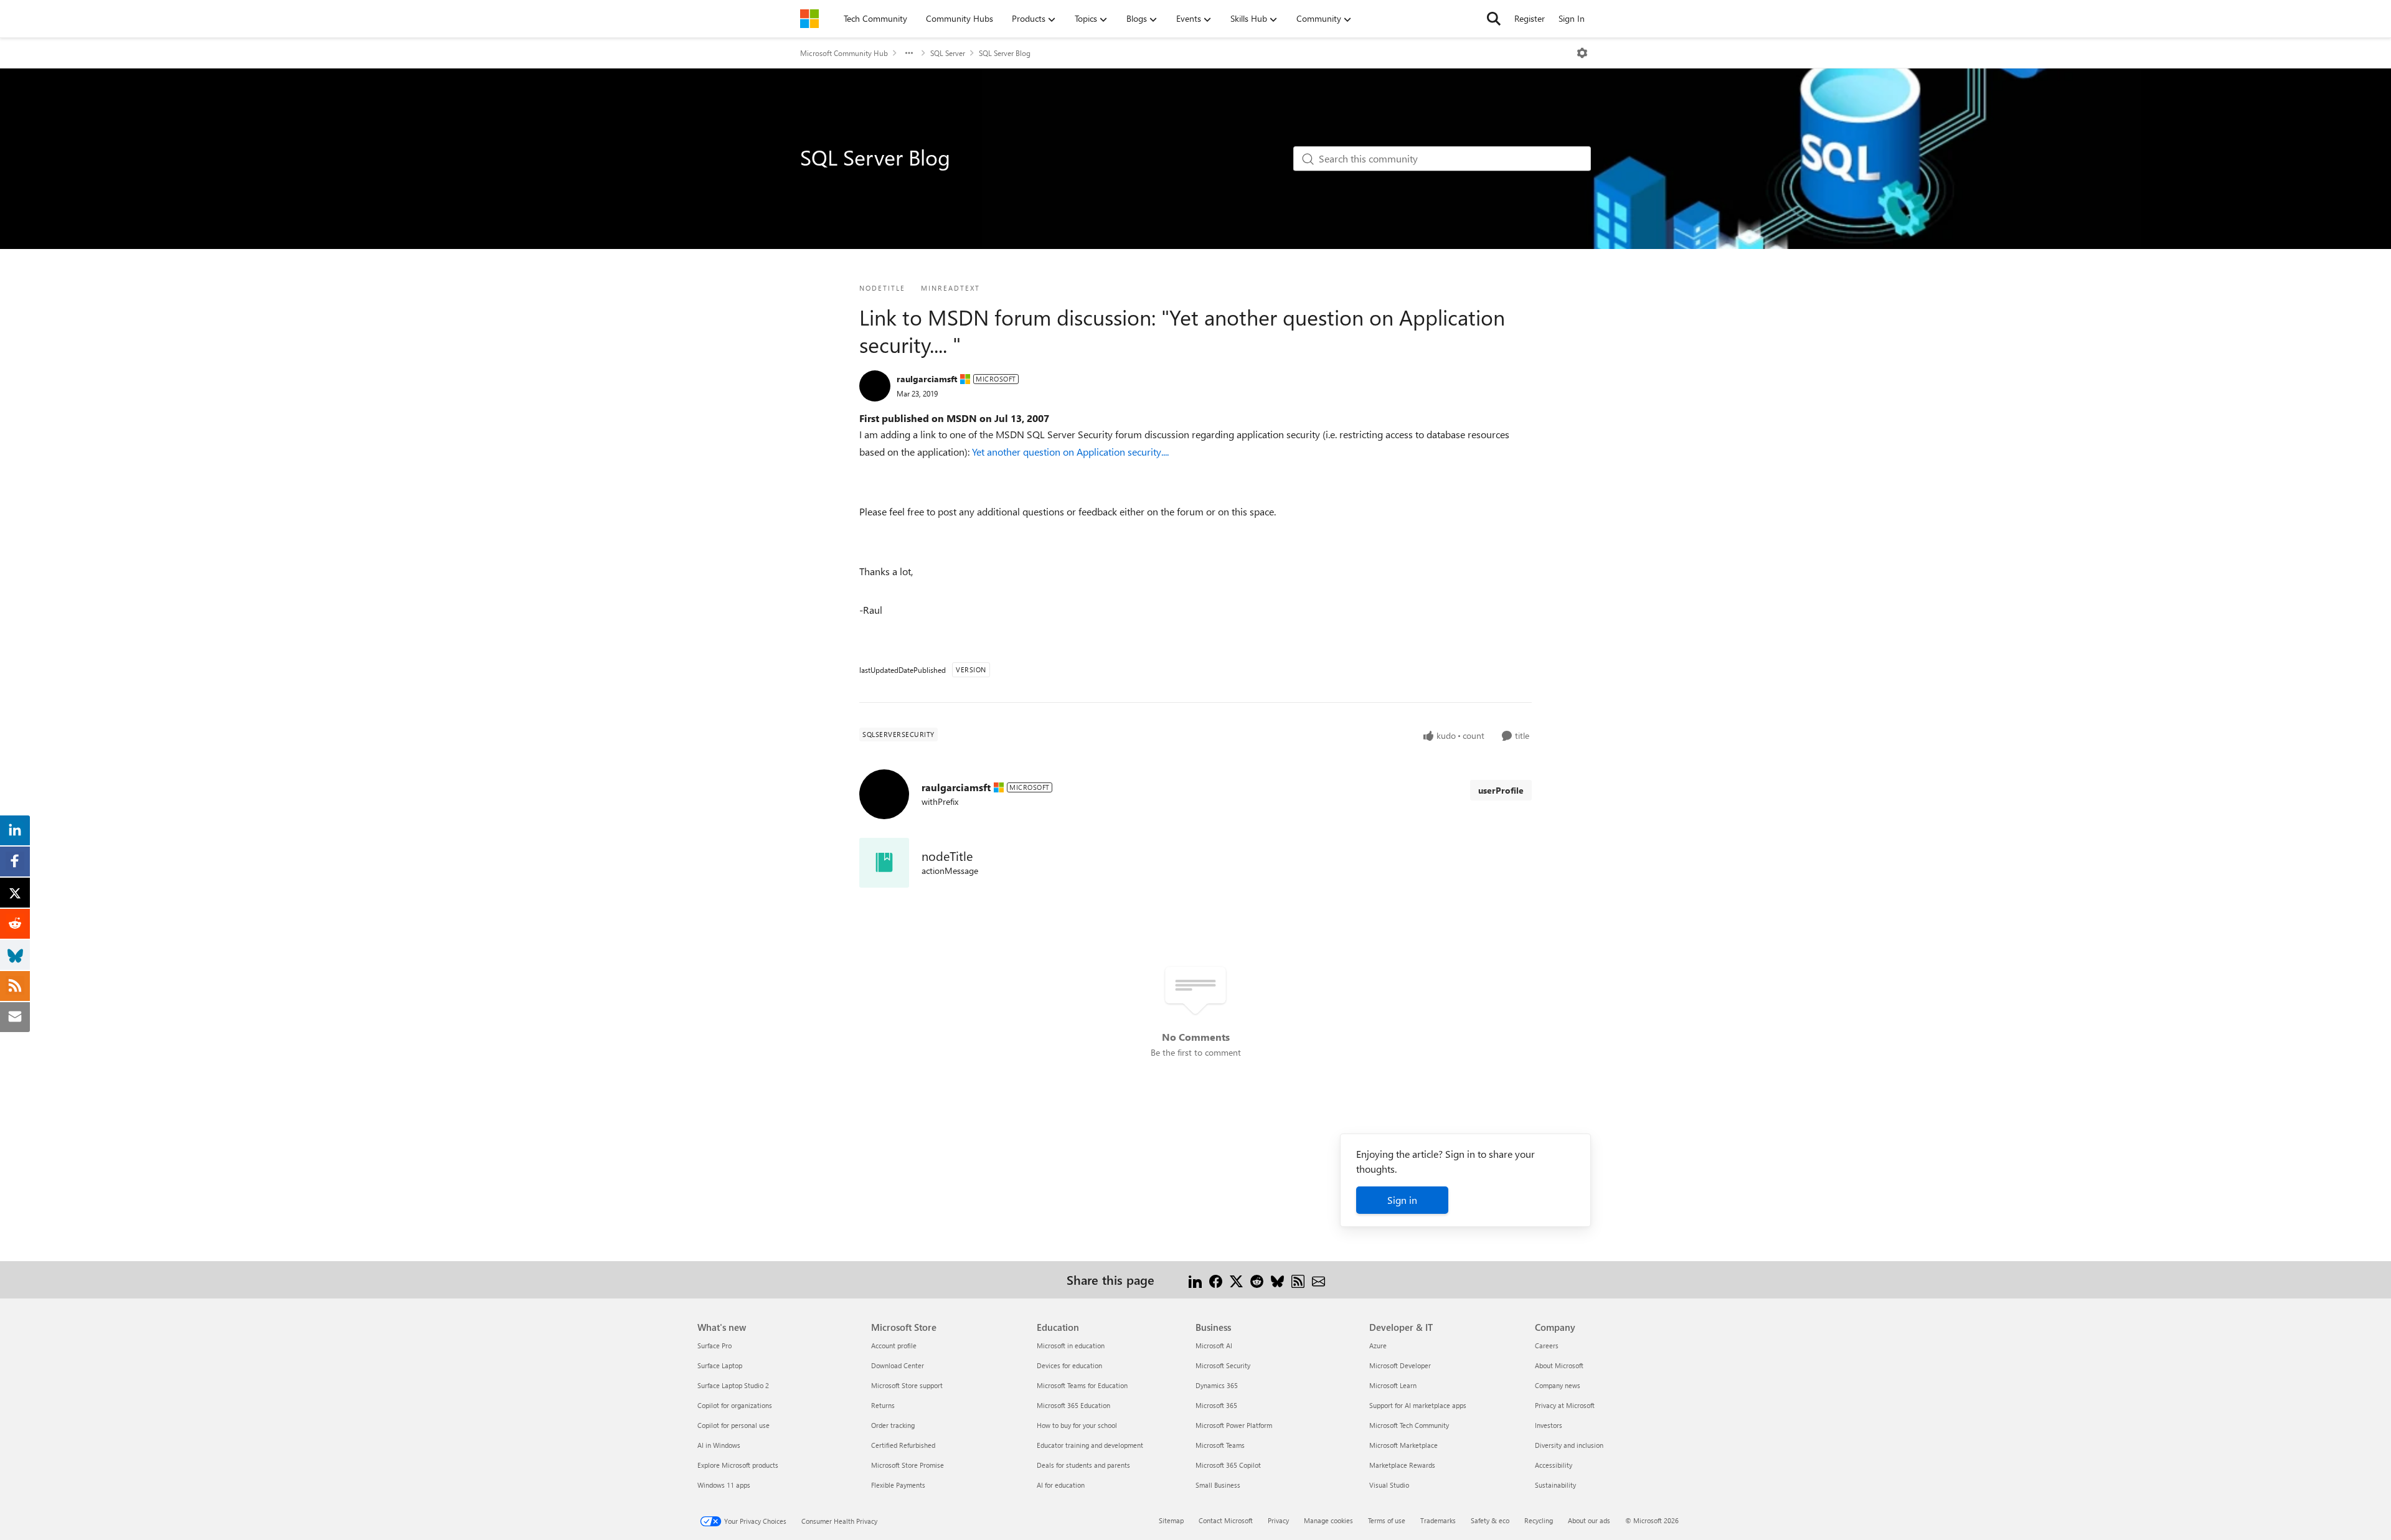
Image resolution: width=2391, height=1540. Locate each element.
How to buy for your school (1077, 1425)
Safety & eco (1490, 1520)
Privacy (1278, 1520)
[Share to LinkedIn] (1195, 1279)
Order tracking (893, 1425)
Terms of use (1387, 1520)
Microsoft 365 (1216, 1405)
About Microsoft (1559, 1365)
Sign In (1572, 18)
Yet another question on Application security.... (1070, 452)
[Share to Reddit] (1257, 1279)
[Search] (1494, 19)
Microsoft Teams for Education (1082, 1385)
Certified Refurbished (903, 1445)
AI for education (1061, 1485)
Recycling (1539, 1520)
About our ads (1589, 1520)
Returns (883, 1405)
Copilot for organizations (735, 1405)
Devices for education (1069, 1365)
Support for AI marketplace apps (1418, 1405)
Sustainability (1555, 1485)
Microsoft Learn (1393, 1385)
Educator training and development (1090, 1445)
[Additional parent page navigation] (909, 53)
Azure (1378, 1345)
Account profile (894, 1345)
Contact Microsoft (1226, 1520)
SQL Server (948, 53)
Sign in (1402, 1200)
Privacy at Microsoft (1565, 1405)
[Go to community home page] (809, 19)
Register (1530, 18)
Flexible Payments (898, 1485)
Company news (1558, 1385)
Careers (1547, 1345)
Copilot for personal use (733, 1425)
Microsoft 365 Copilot (1228, 1465)
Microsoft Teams (1220, 1445)
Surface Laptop (720, 1365)
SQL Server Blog (1005, 53)
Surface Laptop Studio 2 (733, 1385)
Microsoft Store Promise (908, 1465)
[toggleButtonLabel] (1582, 53)
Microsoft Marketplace (1403, 1445)
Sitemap (1171, 1520)
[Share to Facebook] (1216, 1279)
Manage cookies (1328, 1520)
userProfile (1501, 790)
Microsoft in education (1071, 1345)
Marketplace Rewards (1402, 1465)
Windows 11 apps (724, 1485)
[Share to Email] (1318, 1279)
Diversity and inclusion (1569, 1445)
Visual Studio (1389, 1485)
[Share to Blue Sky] (1277, 1279)
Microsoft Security (1223, 1365)
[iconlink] (884, 863)
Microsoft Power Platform (1234, 1425)
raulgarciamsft (927, 379)
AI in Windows (719, 1445)
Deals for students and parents (1083, 1465)
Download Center (898, 1365)
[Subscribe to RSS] (1298, 1279)
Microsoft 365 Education (1073, 1405)
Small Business (1218, 1485)
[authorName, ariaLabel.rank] (875, 386)
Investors (1549, 1425)
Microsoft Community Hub (844, 53)
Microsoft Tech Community (1409, 1425)
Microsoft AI (1214, 1345)
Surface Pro (714, 1345)
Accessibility (1554, 1465)
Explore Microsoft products (738, 1465)
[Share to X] (1236, 1279)
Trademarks (1438, 1520)
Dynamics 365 (1217, 1385)
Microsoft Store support (907, 1385)
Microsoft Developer (1400, 1365)
